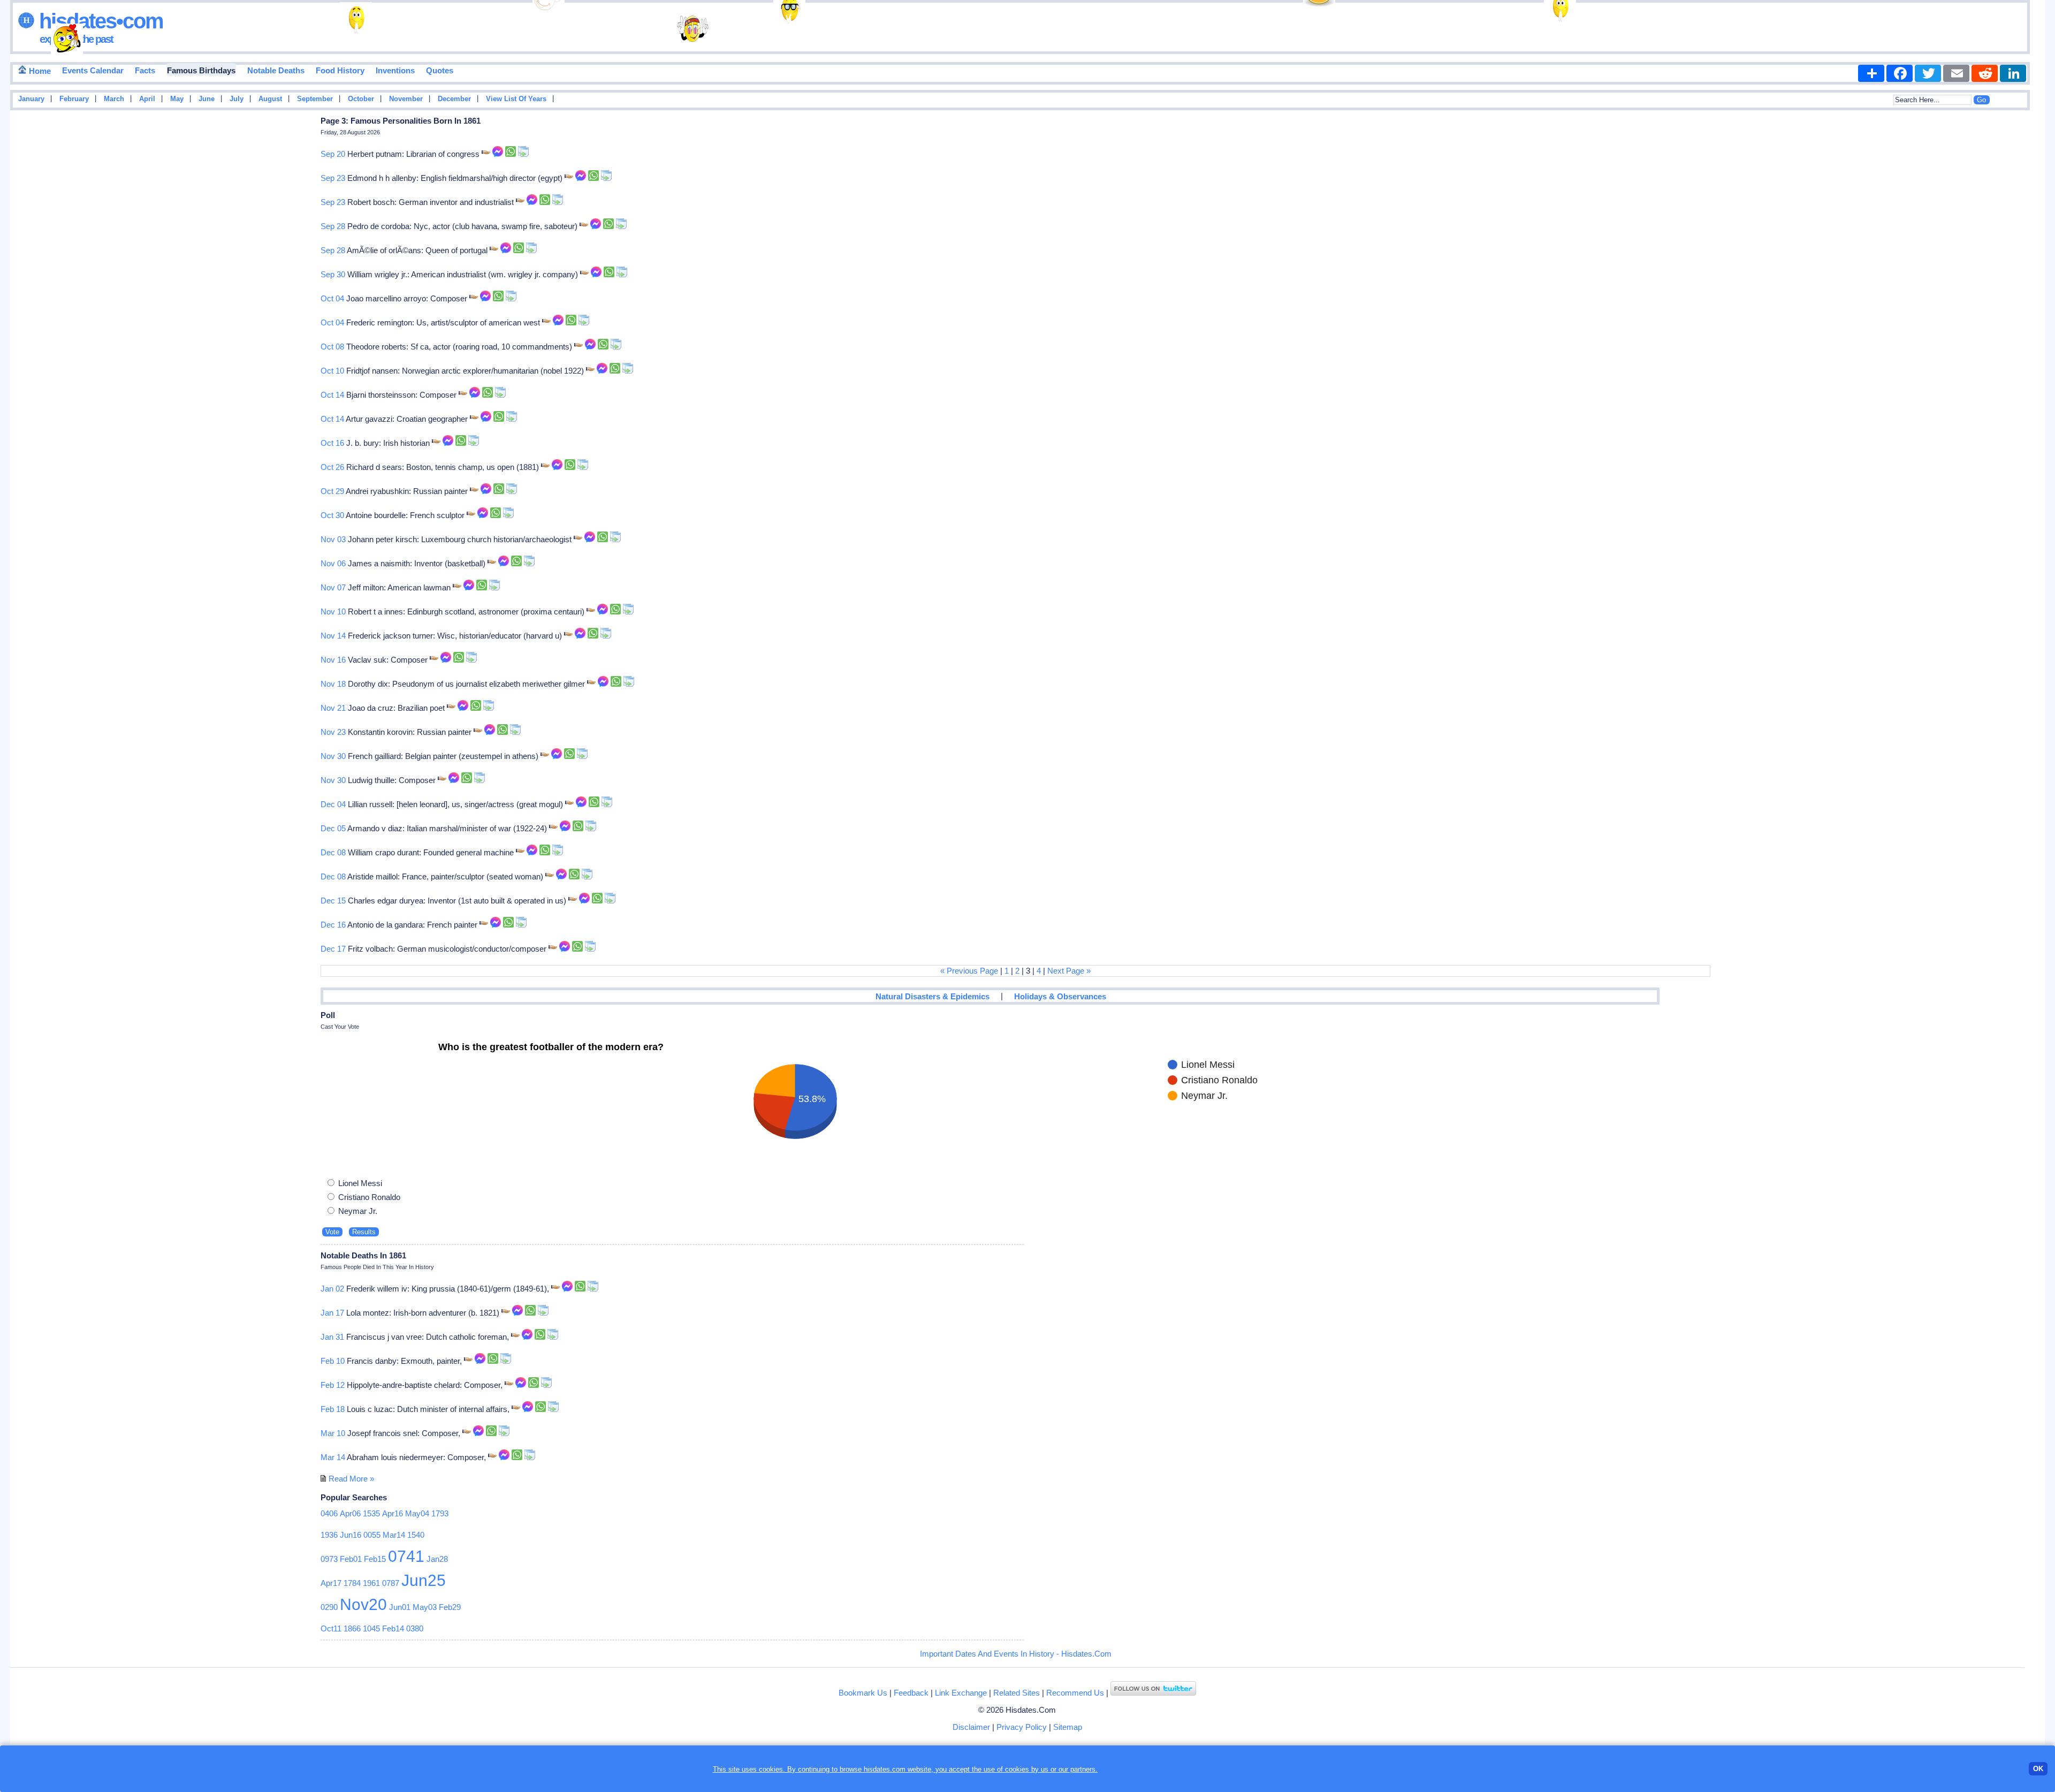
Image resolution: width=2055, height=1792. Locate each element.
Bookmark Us (863, 1693)
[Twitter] (1928, 73)
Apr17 (331, 1583)
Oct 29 (332, 491)
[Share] (1871, 73)
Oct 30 (332, 515)
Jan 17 (332, 1313)
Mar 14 (333, 1457)
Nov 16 (333, 660)
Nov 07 (333, 587)
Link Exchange (961, 1693)
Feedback (911, 1693)
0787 (391, 1583)
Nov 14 (333, 636)
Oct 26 (332, 467)
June (207, 99)
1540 (416, 1535)
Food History (340, 70)
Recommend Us (1075, 1693)
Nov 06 (333, 563)
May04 (417, 1513)
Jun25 (424, 1580)
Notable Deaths (276, 70)
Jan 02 (332, 1289)
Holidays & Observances (1060, 996)
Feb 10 (333, 1361)
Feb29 (450, 1607)
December (454, 99)
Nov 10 (333, 612)
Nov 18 (333, 684)
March (114, 99)
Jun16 (351, 1535)
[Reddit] (1985, 73)
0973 (329, 1559)
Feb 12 (333, 1385)
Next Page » (1069, 971)
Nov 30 (333, 756)
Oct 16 (332, 443)
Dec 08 (333, 852)
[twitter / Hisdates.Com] (1153, 1693)
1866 (352, 1628)
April (147, 99)
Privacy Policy (1022, 1727)
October (361, 99)
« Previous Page (969, 971)
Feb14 (393, 1628)
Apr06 (350, 1513)
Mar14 (394, 1535)
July (237, 99)
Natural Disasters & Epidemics (933, 996)
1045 (371, 1628)
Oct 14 (332, 395)
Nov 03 (333, 539)
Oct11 (331, 1628)
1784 (352, 1583)
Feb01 (351, 1559)
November (406, 99)
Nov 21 (333, 708)
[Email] (1956, 73)
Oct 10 (332, 371)
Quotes (440, 70)
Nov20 (363, 1604)
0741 (406, 1556)
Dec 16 (333, 925)
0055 (372, 1535)
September (315, 99)
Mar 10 (333, 1433)
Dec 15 (333, 901)
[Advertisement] (2013, 285)
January (31, 99)
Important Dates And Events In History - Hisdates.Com (1016, 1654)
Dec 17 (333, 949)
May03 (425, 1607)
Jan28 (437, 1559)
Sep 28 (333, 226)
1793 (440, 1513)
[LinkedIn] (2013, 73)
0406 (329, 1513)
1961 (371, 1583)
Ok (2038, 1769)
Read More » (351, 1479)
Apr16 (393, 1513)
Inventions (395, 70)
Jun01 (400, 1607)
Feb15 (375, 1559)
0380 (415, 1628)
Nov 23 (333, 732)
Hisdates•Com (99, 21)
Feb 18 (333, 1409)
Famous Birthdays (201, 70)
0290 (329, 1607)
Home (39, 71)
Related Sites (1017, 1693)
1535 (371, 1513)
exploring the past (76, 39)
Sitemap (1068, 1727)
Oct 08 (332, 347)
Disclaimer (971, 1727)
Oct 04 (332, 298)
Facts (145, 70)
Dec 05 (333, 828)
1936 (329, 1535)
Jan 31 (332, 1337)
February (74, 99)
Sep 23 (333, 178)
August (270, 99)
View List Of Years (516, 99)
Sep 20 (333, 154)
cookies (1017, 1769)
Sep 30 (333, 274)
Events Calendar (93, 70)
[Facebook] (1900, 73)
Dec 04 (333, 804)
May (177, 99)
